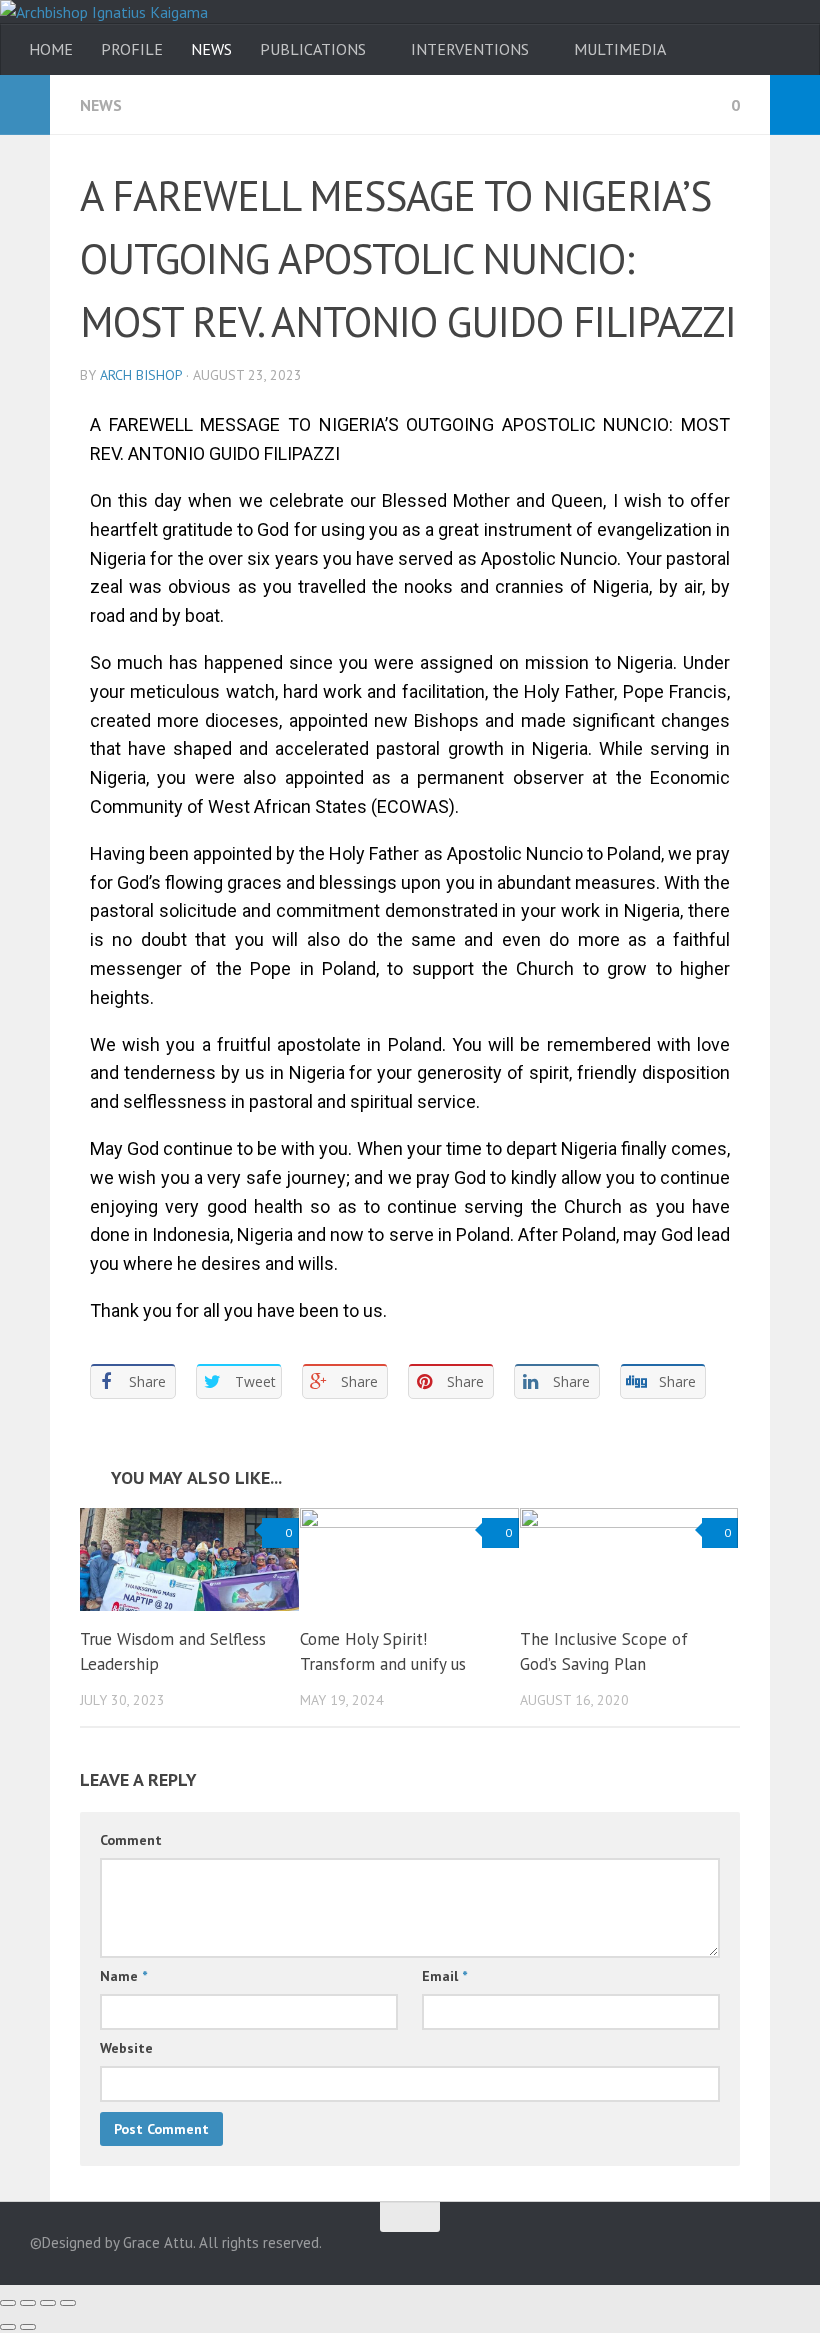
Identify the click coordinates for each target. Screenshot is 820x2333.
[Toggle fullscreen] (48, 2303)
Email (444, 1976)
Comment (131, 1840)
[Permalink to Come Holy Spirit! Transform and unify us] (409, 1559)
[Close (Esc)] (8, 2303)
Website (126, 2048)
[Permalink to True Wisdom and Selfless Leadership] (189, 1559)
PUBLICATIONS (313, 49)
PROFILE (132, 49)
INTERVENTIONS (470, 49)
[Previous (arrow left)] (8, 2327)
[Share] (28, 2303)
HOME (51, 49)
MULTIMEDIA (620, 49)
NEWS (211, 49)
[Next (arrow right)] (28, 2327)
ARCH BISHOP (141, 375)
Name (123, 1976)
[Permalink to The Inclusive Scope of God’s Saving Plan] (629, 1559)
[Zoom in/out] (68, 2303)
